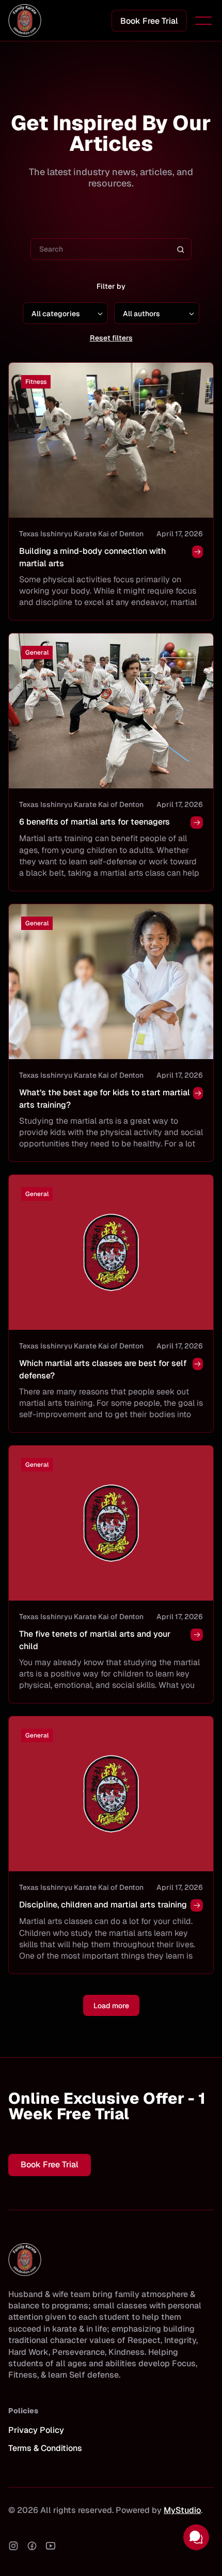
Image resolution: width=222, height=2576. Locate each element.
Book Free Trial (149, 21)
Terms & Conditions (45, 2448)
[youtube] (51, 2546)
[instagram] (13, 2546)
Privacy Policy (36, 2430)
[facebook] (32, 2546)
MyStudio (182, 2510)
